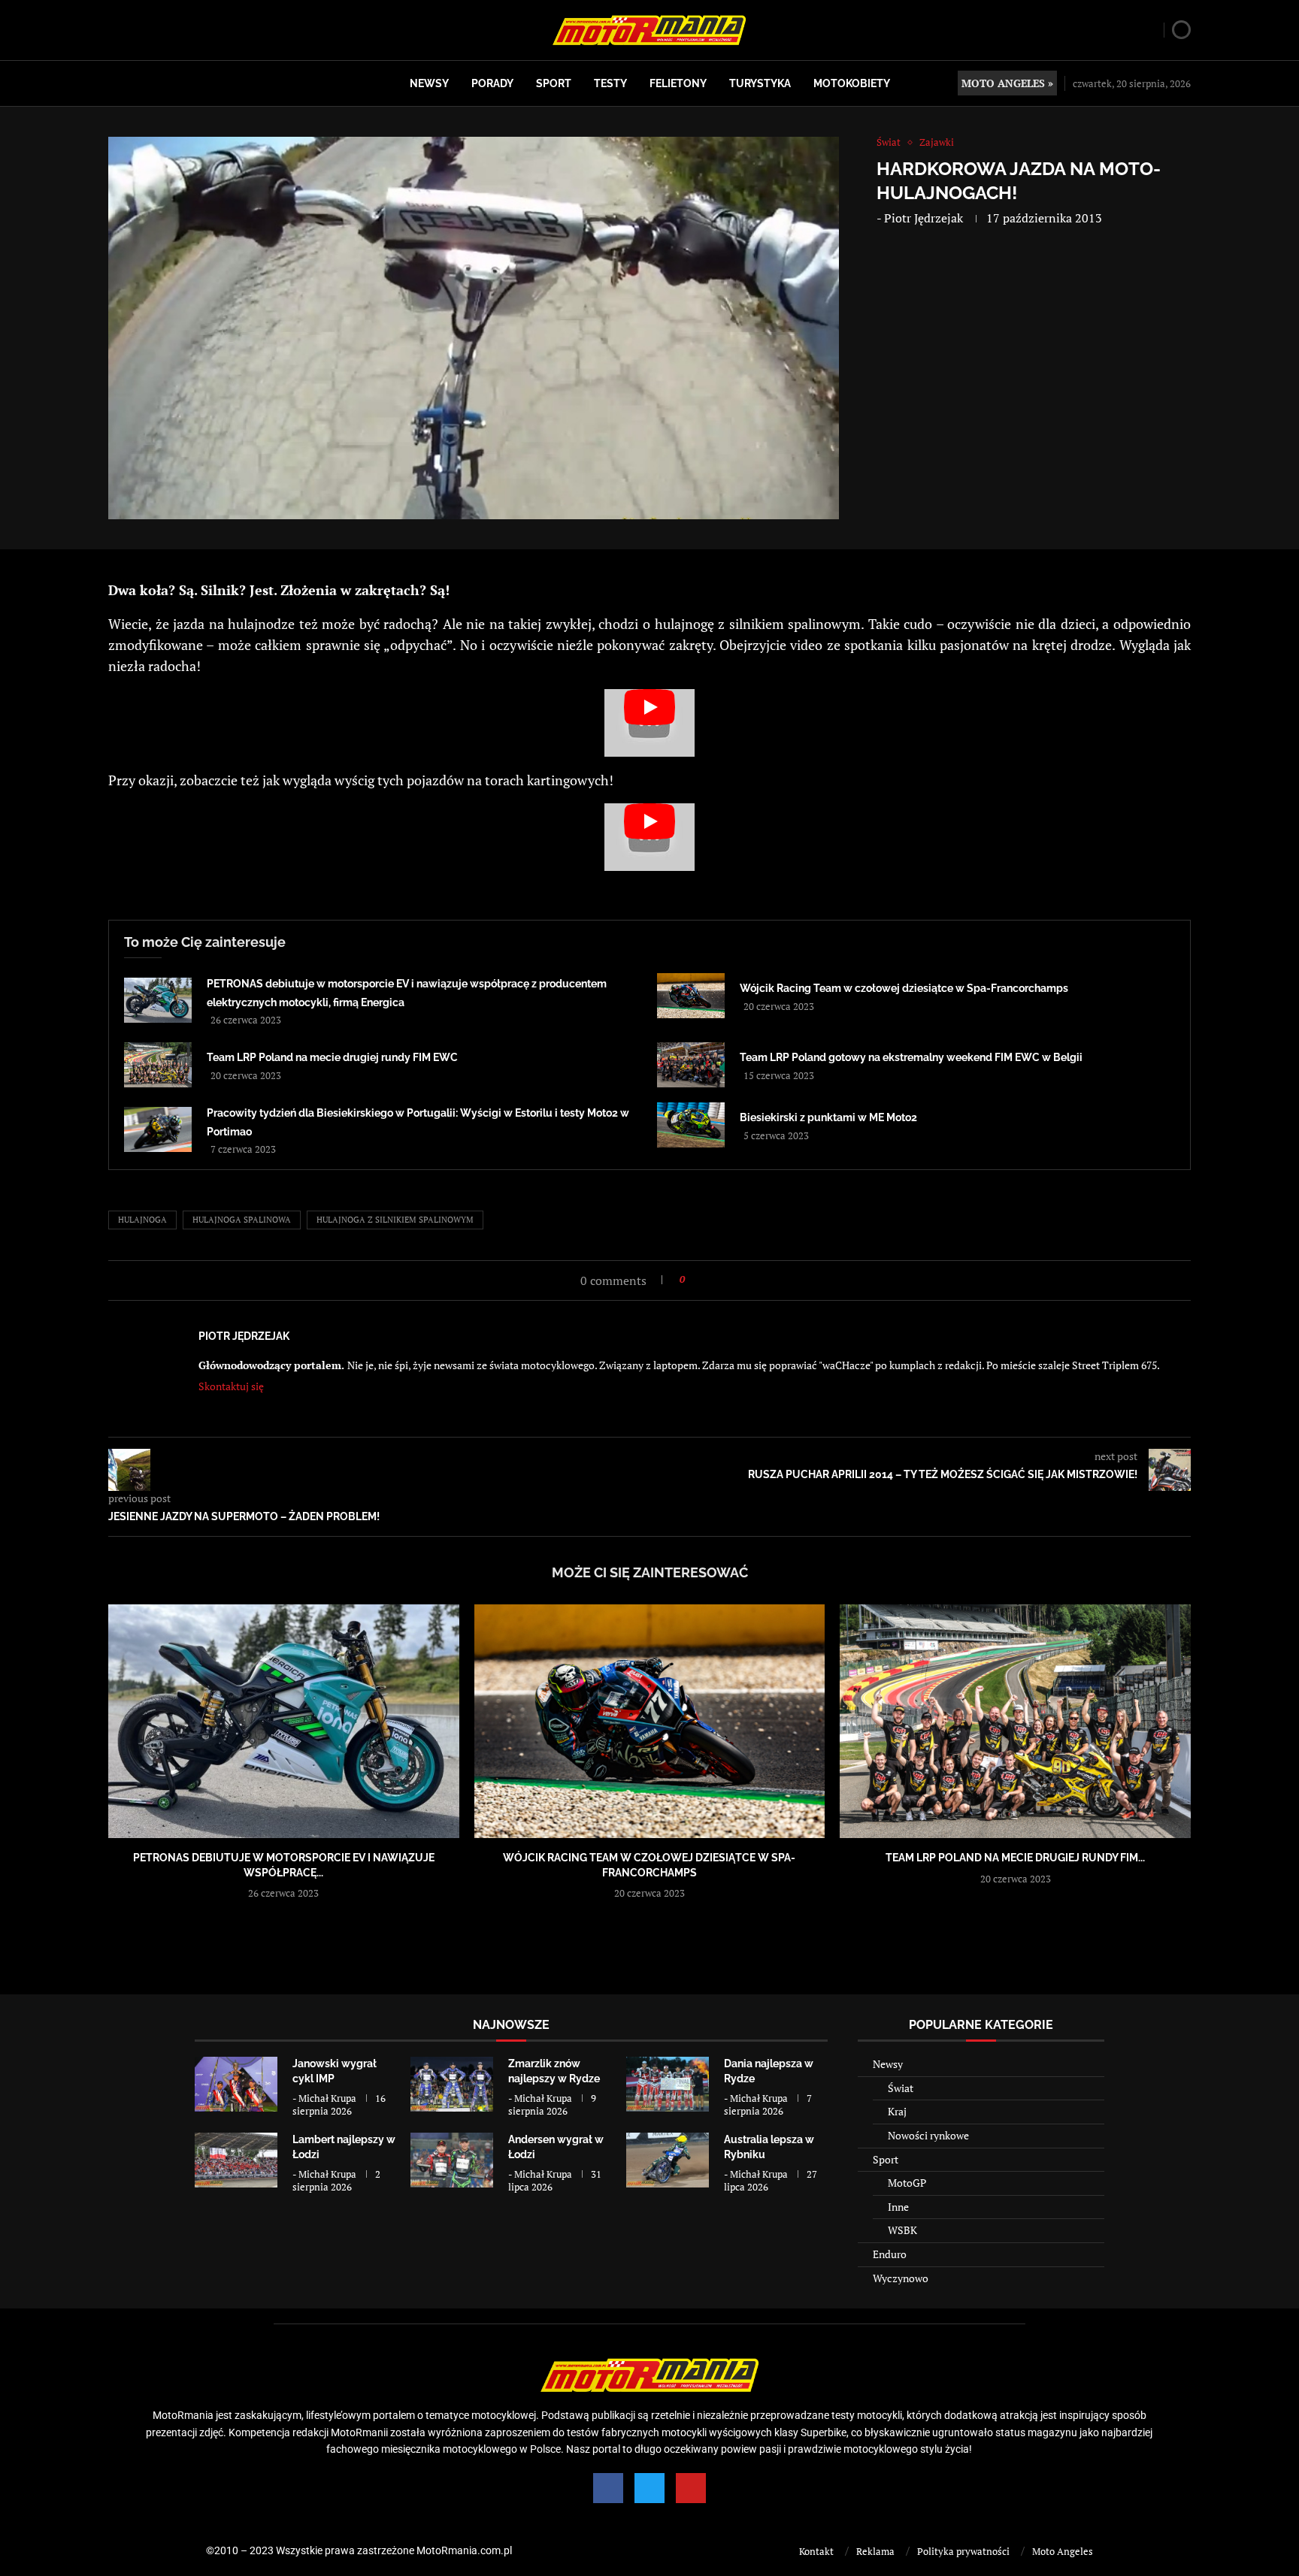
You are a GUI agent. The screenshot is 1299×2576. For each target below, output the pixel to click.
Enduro (890, 2254)
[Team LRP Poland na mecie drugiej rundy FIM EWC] (158, 1065)
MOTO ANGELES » (1007, 83)
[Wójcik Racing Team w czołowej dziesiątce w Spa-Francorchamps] (691, 996)
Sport (554, 83)
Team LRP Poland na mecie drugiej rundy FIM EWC (332, 1057)
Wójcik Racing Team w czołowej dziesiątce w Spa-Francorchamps (904, 988)
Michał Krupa (327, 2098)
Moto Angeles (1063, 2551)
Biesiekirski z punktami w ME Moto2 (828, 1117)
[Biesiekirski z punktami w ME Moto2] (691, 1125)
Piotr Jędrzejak (924, 218)
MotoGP (907, 2183)
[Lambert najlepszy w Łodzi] (236, 2160)
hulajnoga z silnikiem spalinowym (395, 1220)
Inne (898, 2207)
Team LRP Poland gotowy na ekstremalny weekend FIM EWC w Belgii (911, 1057)
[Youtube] (691, 2488)
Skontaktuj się (231, 1386)
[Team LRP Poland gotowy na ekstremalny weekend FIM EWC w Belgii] (691, 1065)
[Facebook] (608, 2488)
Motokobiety (852, 83)
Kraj (897, 2111)
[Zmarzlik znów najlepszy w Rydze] (452, 2084)
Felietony (678, 83)
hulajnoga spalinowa (242, 1220)
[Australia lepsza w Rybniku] (668, 2160)
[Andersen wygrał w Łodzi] (452, 2160)
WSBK (902, 2230)
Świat (901, 2088)
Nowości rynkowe (928, 2135)
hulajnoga (142, 1220)
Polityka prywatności (963, 2551)
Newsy (429, 83)
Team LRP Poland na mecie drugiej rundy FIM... (1015, 1858)
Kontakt (816, 2551)
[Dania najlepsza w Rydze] (668, 2084)
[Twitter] (649, 2488)
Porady (492, 83)
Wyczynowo (901, 2278)
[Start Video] (649, 723)
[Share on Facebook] (701, 1279)
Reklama (875, 2551)
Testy (610, 83)
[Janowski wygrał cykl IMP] (236, 2084)
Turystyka (760, 83)
